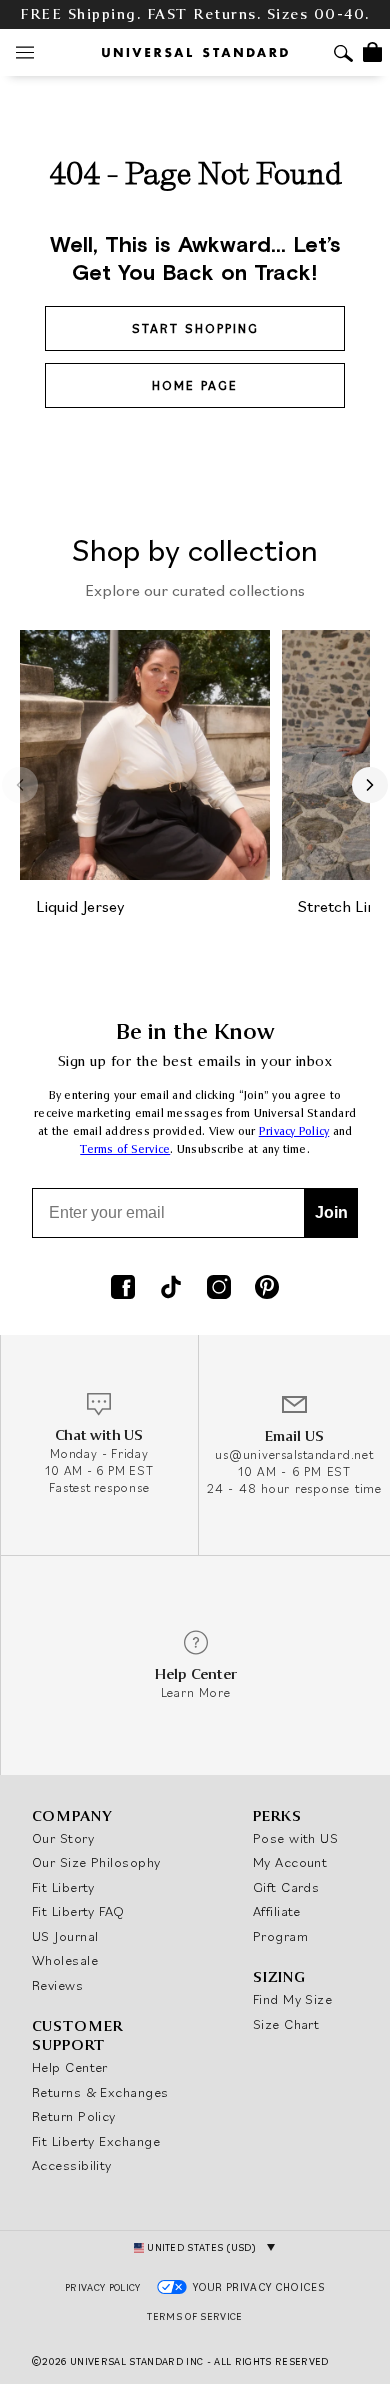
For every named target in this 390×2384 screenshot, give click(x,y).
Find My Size (292, 1999)
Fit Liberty (63, 1887)
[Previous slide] (20, 785)
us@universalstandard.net (294, 1454)
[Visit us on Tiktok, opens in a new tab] (171, 1289)
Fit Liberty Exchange (96, 2141)
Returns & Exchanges (100, 2092)
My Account (290, 1862)
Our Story (63, 1838)
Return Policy (74, 2116)
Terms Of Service (194, 2316)
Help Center (70, 2067)
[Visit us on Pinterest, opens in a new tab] (267, 1289)
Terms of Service (125, 1149)
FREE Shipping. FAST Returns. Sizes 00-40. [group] (195, 14)
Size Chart (286, 2024)
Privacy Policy (294, 1131)
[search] (343, 55)
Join (331, 1212)
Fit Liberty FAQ (78, 1911)
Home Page (195, 385)
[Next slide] (370, 785)
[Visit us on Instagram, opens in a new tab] (219, 1289)
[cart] (372, 52)
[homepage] (195, 52)
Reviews (57, 1985)
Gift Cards (286, 1887)
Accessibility (72, 2165)
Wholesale (65, 1960)
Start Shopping (195, 328)
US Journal (65, 1936)
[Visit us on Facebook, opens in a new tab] (123, 1289)
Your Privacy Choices (259, 2287)
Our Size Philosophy (96, 1862)
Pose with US (295, 1838)
